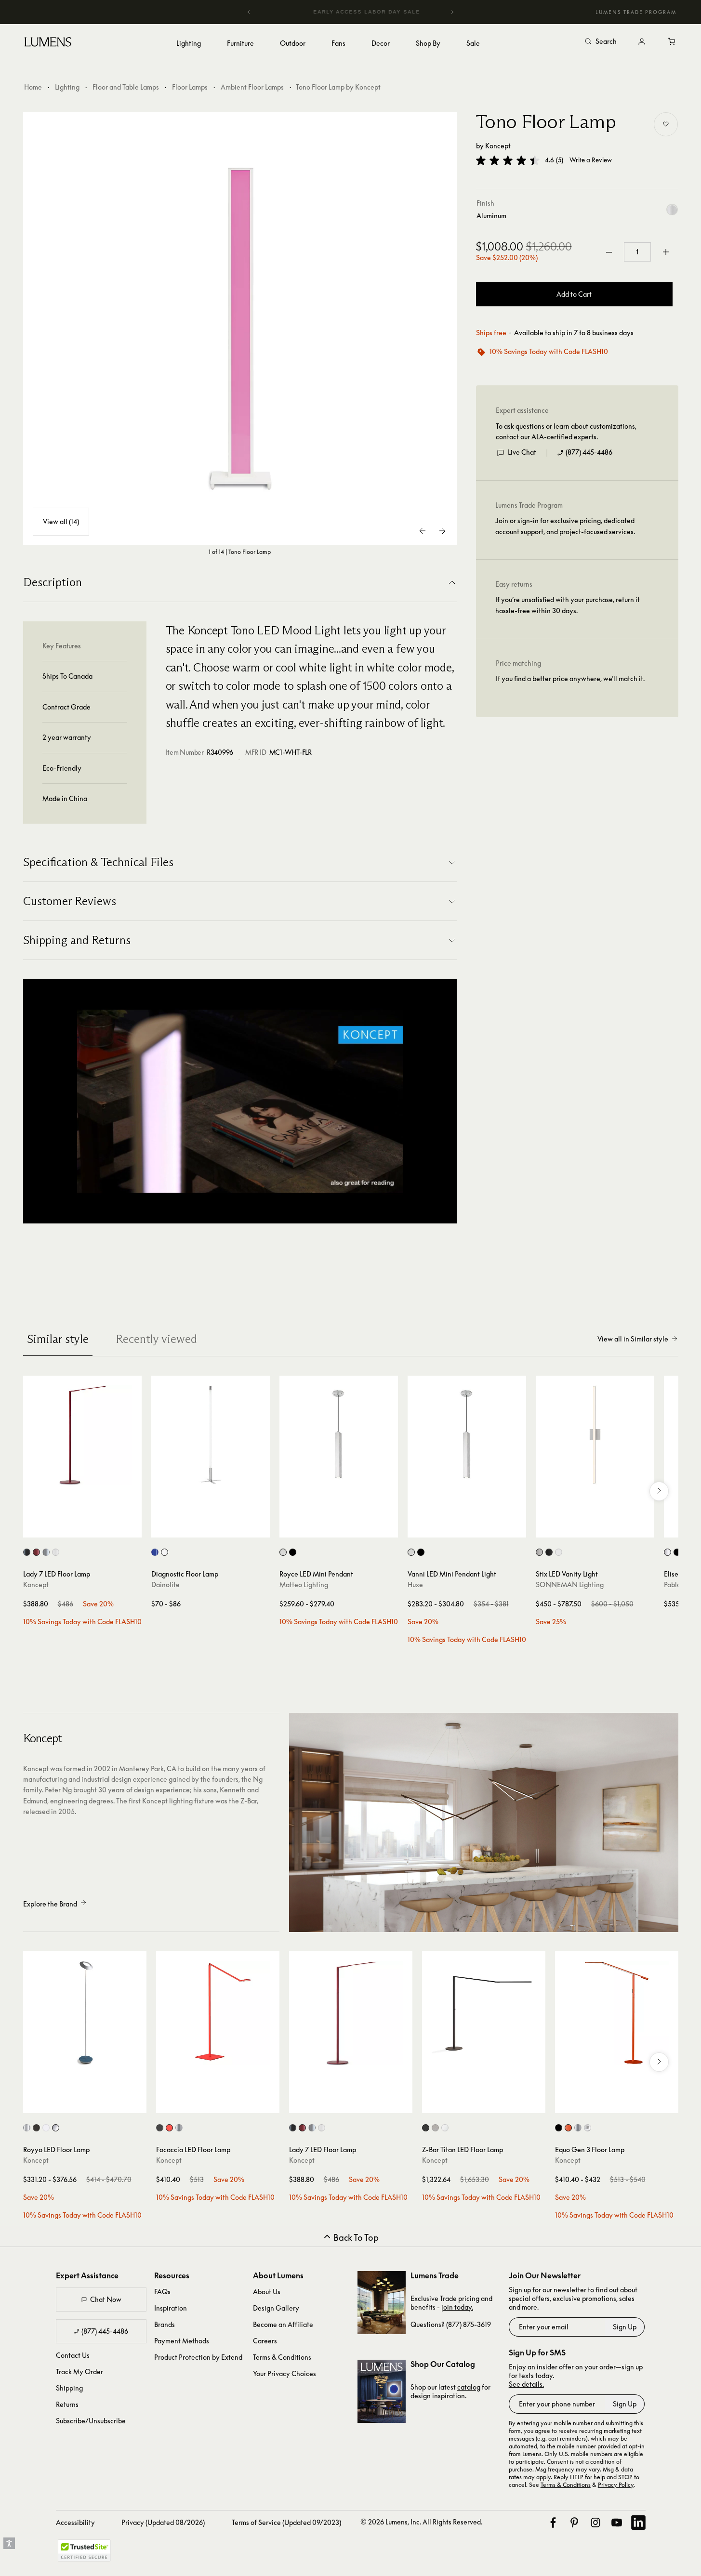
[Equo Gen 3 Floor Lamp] (617, 2013)
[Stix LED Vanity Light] (595, 1435)
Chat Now (106, 2299)
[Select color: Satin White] (559, 1552)
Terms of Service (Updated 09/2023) (286, 2522)
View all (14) (61, 521)
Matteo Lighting (304, 1584)
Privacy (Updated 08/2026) (163, 2522)
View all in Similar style (633, 1339)
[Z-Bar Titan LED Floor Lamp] (484, 2013)
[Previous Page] (423, 531)
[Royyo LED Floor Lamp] (85, 2013)
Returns (67, 2404)
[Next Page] (442, 531)
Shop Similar (89, 1528)
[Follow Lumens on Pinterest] (574, 2523)
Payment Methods (182, 2341)
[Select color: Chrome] (27, 2128)
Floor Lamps (190, 87)
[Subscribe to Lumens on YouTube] (617, 2523)
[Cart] (673, 42)
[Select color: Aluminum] (283, 1552)
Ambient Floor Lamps (252, 87)
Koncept (498, 146)
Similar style (58, 1339)
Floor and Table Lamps (126, 87)
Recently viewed (156, 1339)
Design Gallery (276, 2308)
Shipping (69, 2388)
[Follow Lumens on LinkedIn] (638, 2523)
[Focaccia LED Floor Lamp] (218, 2013)
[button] (508, 160)
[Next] (452, 12)
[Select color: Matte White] (46, 2128)
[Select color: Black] (27, 1552)
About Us (267, 2292)
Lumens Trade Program (636, 12)
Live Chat (522, 453)
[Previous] (249, 12)
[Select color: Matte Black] (36, 2128)
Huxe (415, 1584)
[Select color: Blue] (155, 1552)
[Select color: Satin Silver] (668, 1552)
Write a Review (591, 161)
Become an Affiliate (283, 2324)
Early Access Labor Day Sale (351, 12)
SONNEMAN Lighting (570, 1584)
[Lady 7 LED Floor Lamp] (82, 1435)
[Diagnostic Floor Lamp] (211, 1435)
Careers (265, 2341)
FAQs (162, 2292)
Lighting (67, 87)
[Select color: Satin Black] (549, 1552)
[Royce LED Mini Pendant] (339, 1435)
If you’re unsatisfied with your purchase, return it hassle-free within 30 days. (568, 605)
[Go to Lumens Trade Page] (382, 2303)
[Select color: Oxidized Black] (293, 1552)
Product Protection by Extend (198, 2357)
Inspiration (171, 2308)
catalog (469, 2387)
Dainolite (165, 1584)
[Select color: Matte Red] (36, 1552)
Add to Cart (574, 295)
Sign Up (625, 2327)
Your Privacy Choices (284, 2373)
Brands (165, 2324)
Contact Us (73, 2355)
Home (33, 87)
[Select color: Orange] (568, 2128)
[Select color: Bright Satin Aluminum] (539, 1552)
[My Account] (642, 42)
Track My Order (79, 2372)
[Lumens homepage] (48, 43)
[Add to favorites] (666, 124)
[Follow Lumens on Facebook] (553, 2523)
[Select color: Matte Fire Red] (169, 2128)
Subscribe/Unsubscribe (91, 2421)
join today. (457, 2307)
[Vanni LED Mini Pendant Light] (467, 1435)
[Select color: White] (56, 1552)
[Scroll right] (659, 1491)
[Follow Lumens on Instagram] (595, 2523)
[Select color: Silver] (46, 1552)
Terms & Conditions (282, 2357)
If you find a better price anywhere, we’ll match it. (570, 679)
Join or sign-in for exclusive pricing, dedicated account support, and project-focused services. (565, 526)
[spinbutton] (637, 252)
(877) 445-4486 (589, 453)
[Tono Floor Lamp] (240, 329)
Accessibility (75, 2522)
